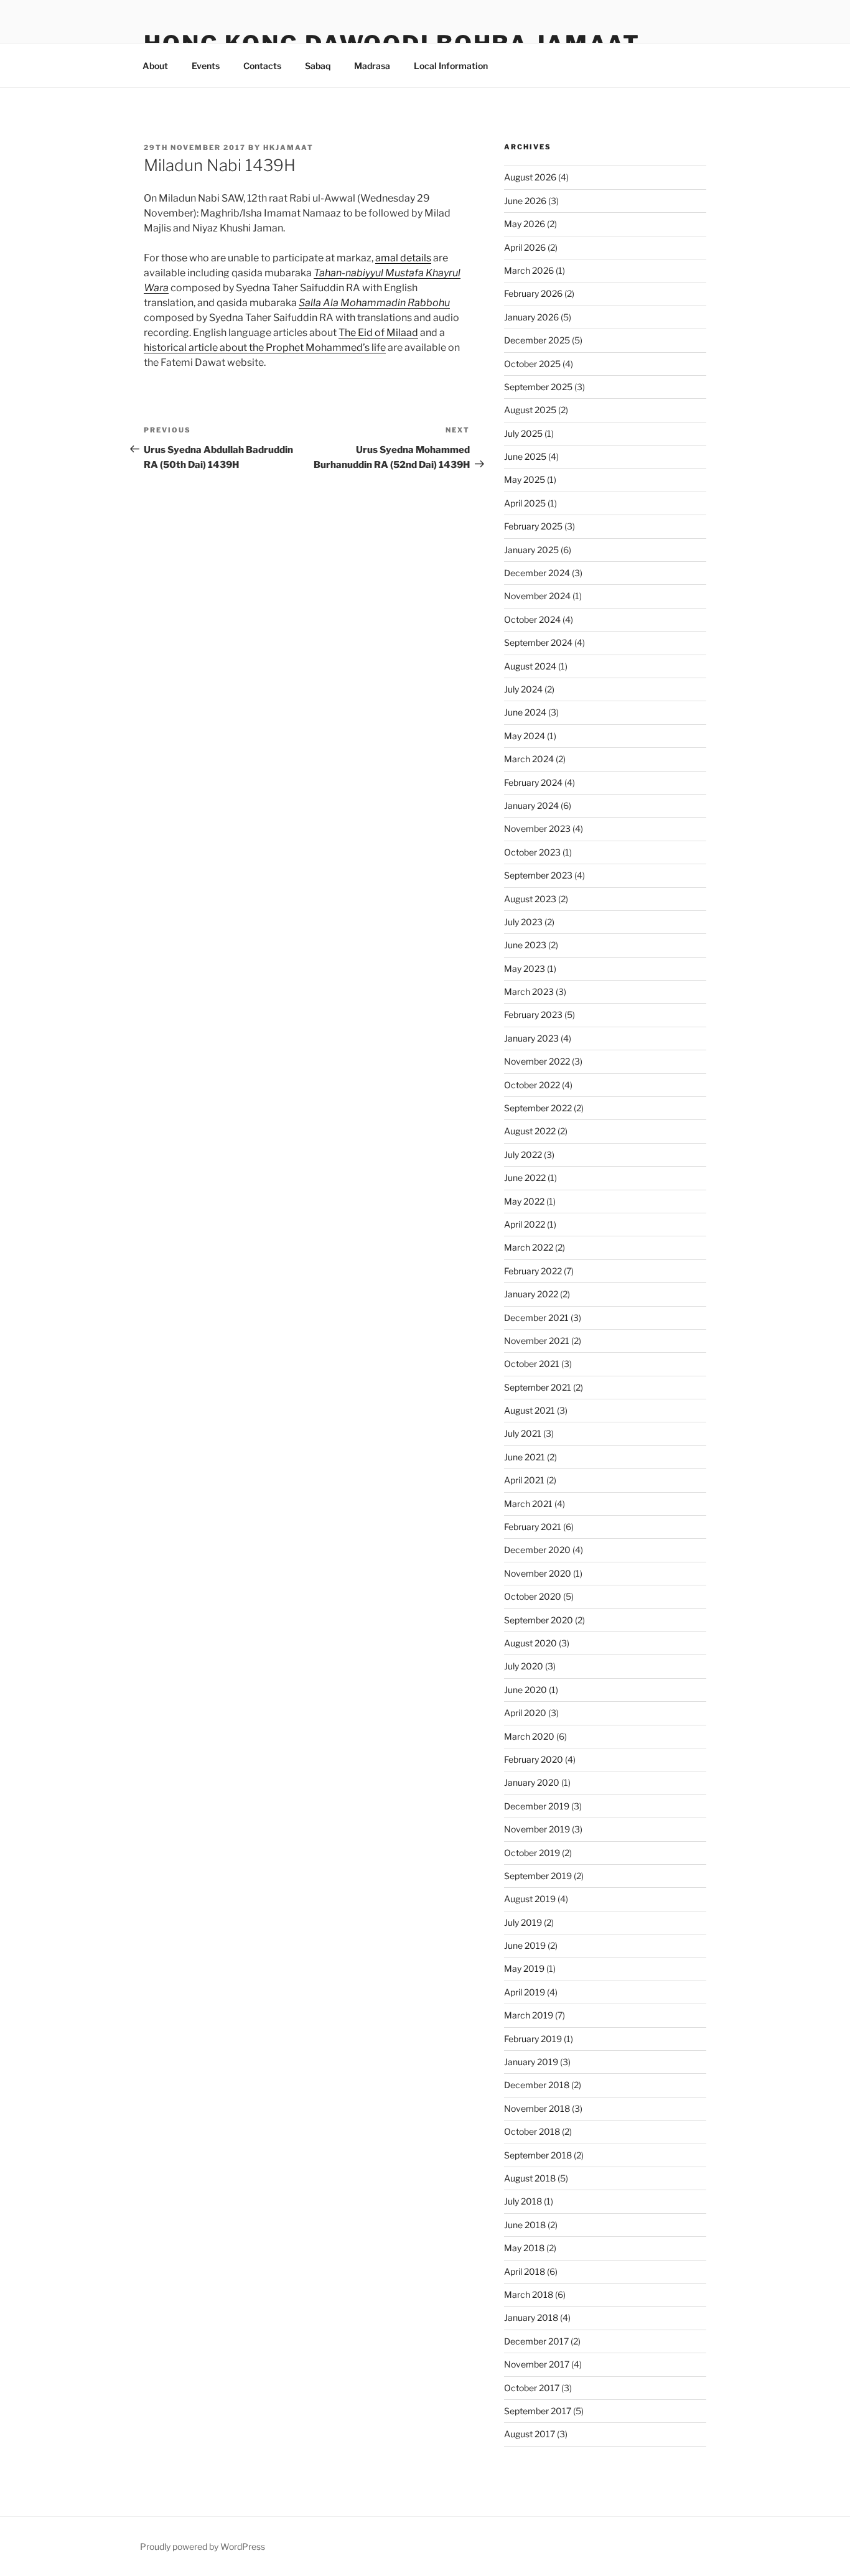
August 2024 (530, 666)
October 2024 (532, 619)
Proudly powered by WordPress (203, 2546)
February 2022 (533, 1271)
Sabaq (318, 66)
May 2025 (525, 479)
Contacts (262, 66)
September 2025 (538, 387)
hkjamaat (288, 147)
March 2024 (529, 759)
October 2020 (533, 1596)
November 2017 (537, 2364)
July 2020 (524, 1666)
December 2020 (537, 1550)
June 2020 (525, 1690)
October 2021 (532, 1364)
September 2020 (539, 1620)
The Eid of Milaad (378, 333)
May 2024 (525, 736)
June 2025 (525, 456)
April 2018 (525, 2271)
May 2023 (525, 968)
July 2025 (523, 433)
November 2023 (537, 828)
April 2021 (524, 1480)
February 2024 (533, 782)
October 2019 (532, 1853)
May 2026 (525, 224)
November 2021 (537, 1341)
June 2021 (525, 1457)
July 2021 (523, 1433)
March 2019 (529, 2015)
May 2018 (524, 2248)
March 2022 (529, 1247)
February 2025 (533, 526)
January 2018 (531, 2317)
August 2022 (530, 1131)
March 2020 (529, 1736)
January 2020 (532, 1782)
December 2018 (537, 2085)
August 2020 (530, 1643)
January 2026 (531, 317)
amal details (403, 258)
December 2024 (537, 573)
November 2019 (537, 1829)
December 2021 (536, 1318)
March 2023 (529, 992)
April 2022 (525, 1224)
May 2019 (524, 1968)
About (155, 66)
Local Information (451, 66)
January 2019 (531, 2062)
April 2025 (525, 503)
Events (206, 66)
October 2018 (532, 2131)
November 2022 (537, 1061)
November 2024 (537, 596)
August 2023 (530, 899)
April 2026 (525, 247)
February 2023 (533, 1015)
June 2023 (525, 945)
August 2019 (530, 1899)
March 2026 (529, 270)
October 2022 (532, 1085)
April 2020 (525, 1713)
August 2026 (530, 177)
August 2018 (530, 2178)
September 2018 (538, 2155)
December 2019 (537, 1806)
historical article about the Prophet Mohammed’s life (265, 348)
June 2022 (525, 1178)
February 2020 (534, 1759)
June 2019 (525, 1945)
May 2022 (524, 1201)
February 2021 (533, 1527)
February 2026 (533, 293)
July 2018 (523, 2201)
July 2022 (523, 1155)
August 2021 (530, 1410)
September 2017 (538, 2411)
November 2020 (538, 1573)
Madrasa (372, 66)
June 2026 (525, 201)
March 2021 (528, 1504)
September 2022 (538, 1108)
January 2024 (531, 805)
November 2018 (537, 2108)
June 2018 (525, 2225)
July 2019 (523, 1922)
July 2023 (523, 922)
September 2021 (538, 1387)
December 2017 (536, 2341)
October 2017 (532, 2388)
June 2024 (525, 712)
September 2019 (538, 1876)
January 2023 (531, 1038)
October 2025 (532, 364)
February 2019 (533, 2039)
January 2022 (531, 1294)
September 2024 (538, 642)
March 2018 (529, 2294)
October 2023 (532, 852)
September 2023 (538, 875)
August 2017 (530, 2434)
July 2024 (523, 689)
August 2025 (530, 410)
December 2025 (537, 340)
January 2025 (531, 550)
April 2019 (525, 1992)
